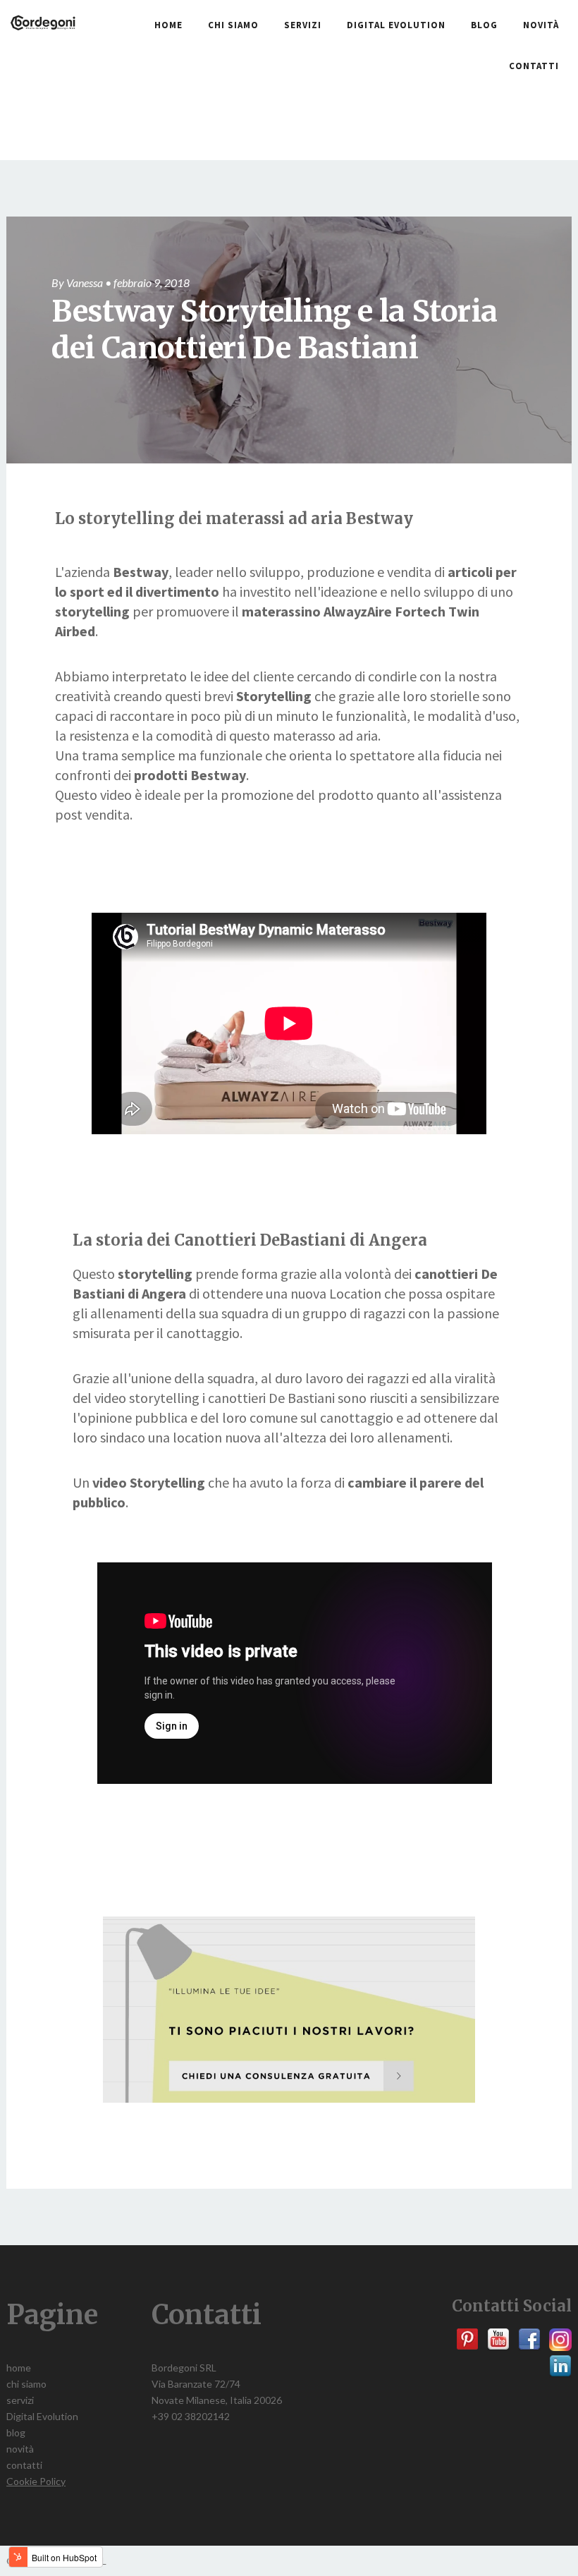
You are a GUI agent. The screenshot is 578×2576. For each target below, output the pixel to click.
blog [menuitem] (484, 25)
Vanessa (85, 282)
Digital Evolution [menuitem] (396, 25)
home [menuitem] (168, 25)
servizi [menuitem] (303, 25)
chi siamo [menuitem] (233, 25)
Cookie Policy (36, 2481)
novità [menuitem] (541, 25)
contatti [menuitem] (534, 66)
